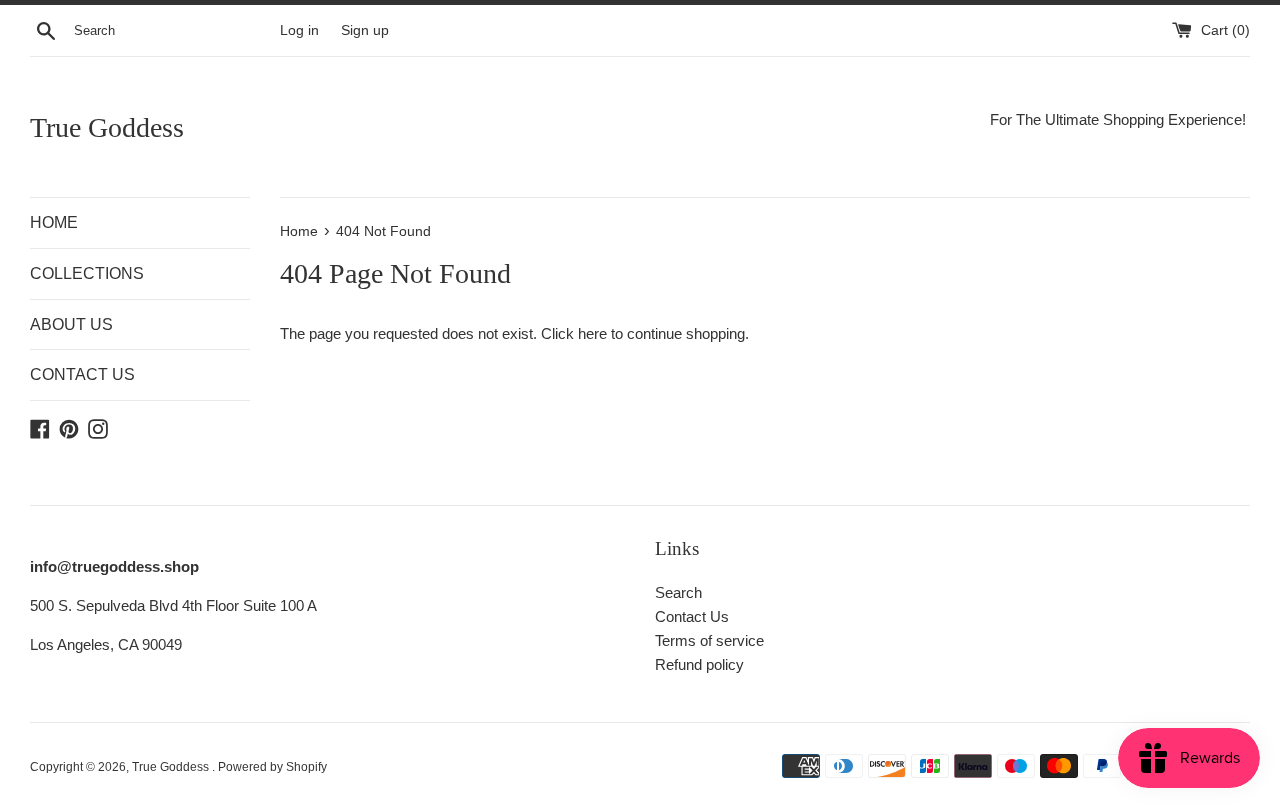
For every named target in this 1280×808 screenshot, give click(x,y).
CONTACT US (82, 374)
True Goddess (107, 127)
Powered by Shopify (272, 767)
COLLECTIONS (87, 273)
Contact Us (692, 616)
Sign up (365, 30)
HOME (54, 222)
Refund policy (699, 664)
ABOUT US (71, 324)
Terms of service (709, 640)
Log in (299, 30)
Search (678, 592)
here (592, 333)
